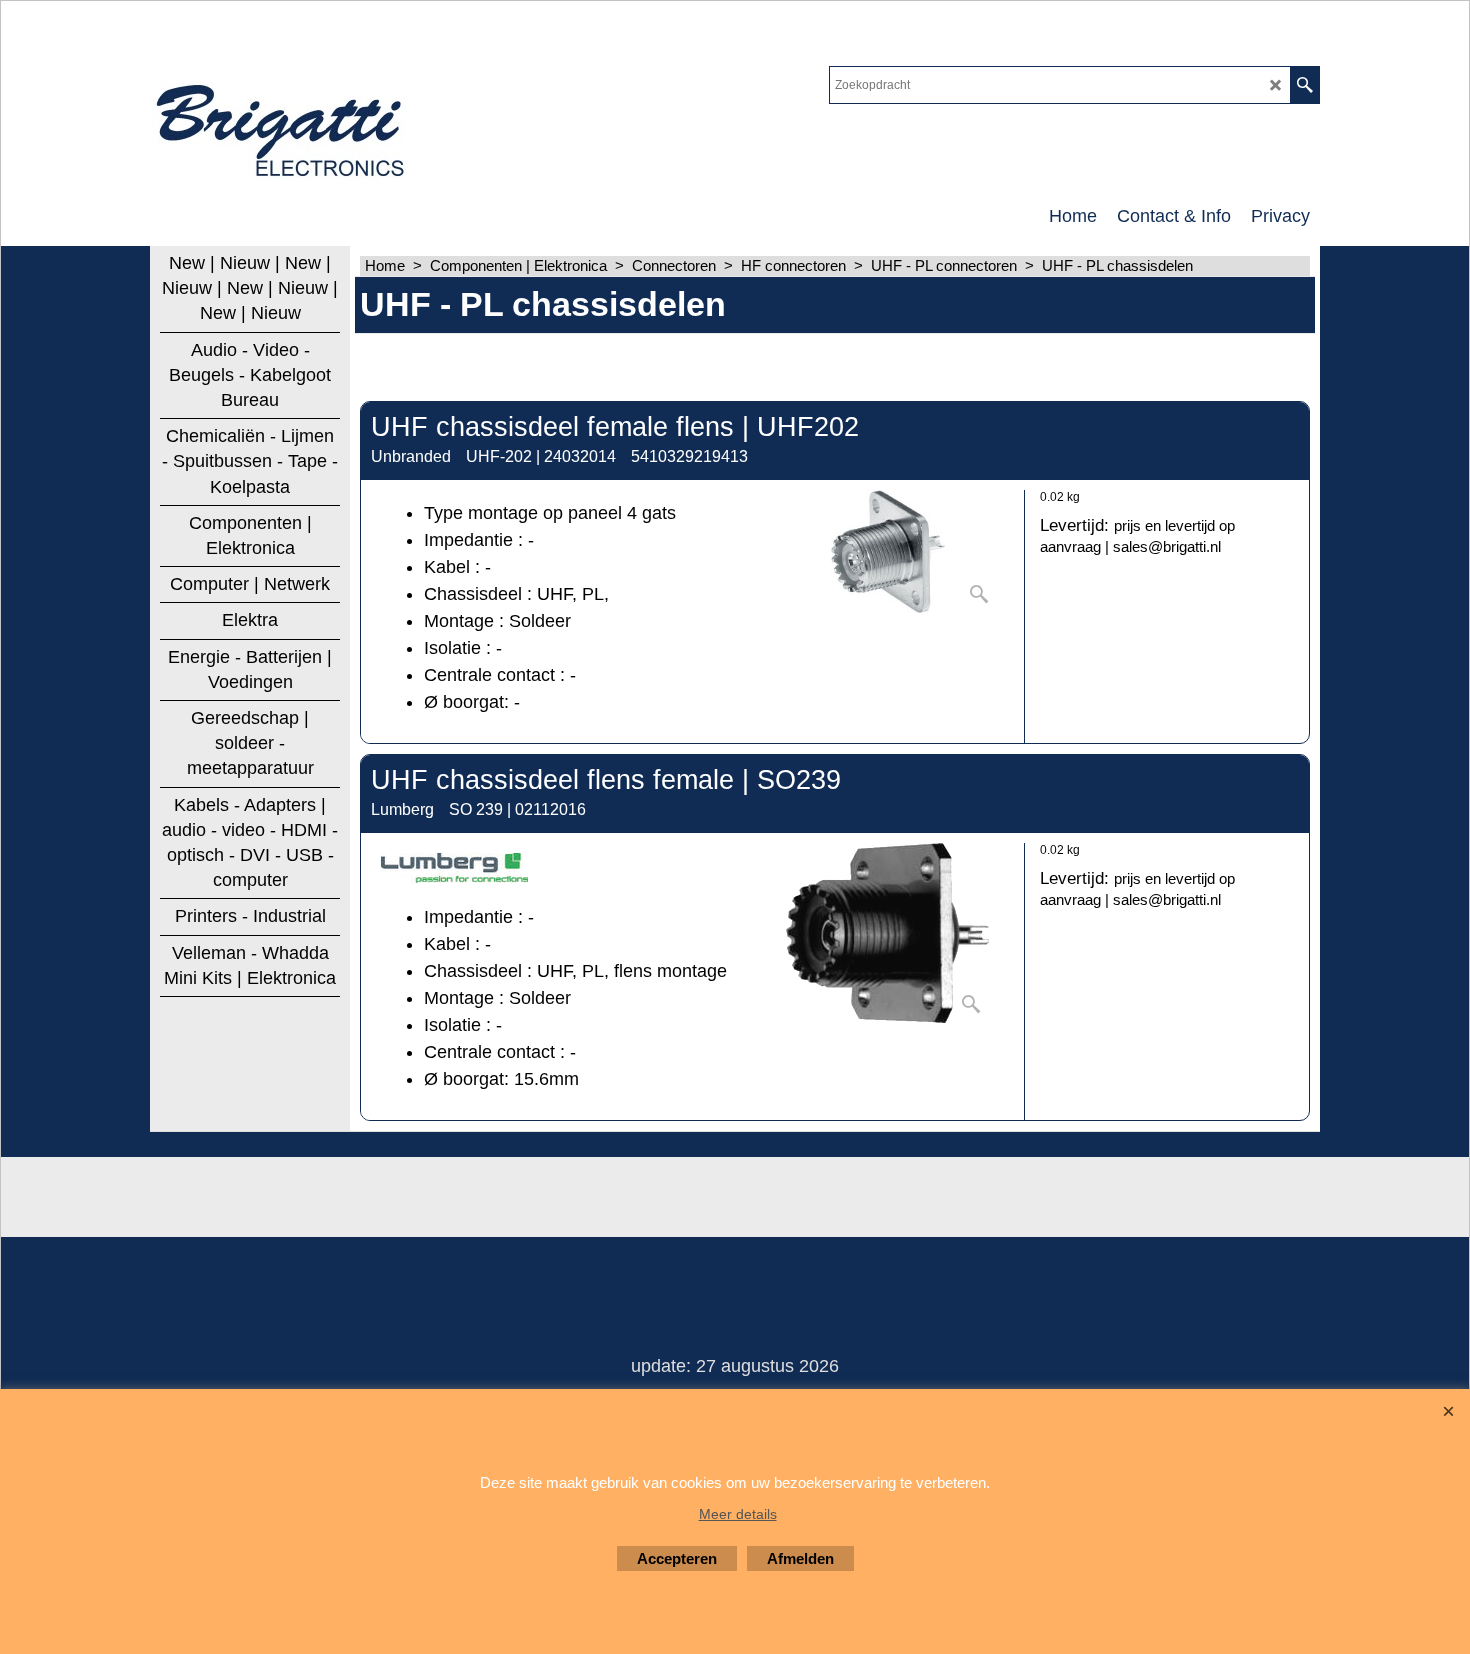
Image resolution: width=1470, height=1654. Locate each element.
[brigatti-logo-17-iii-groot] (282, 126)
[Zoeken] (1304, 85)
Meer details (738, 1514)
